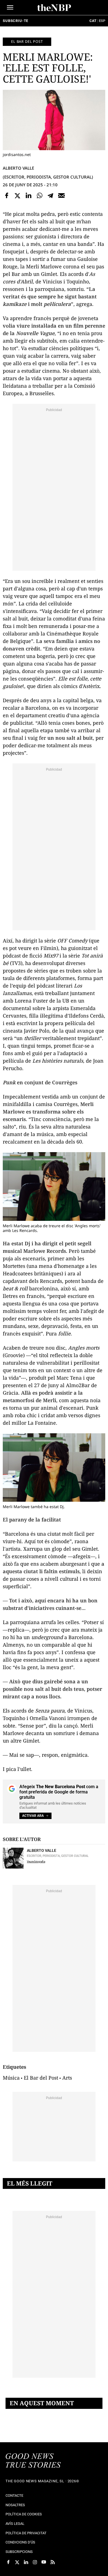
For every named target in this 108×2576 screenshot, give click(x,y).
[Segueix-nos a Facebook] (8, 2562)
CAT (93, 21)
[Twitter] (18, 196)
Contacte (14, 2495)
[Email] (61, 196)
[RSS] (53, 2562)
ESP (102, 21)
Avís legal (15, 2524)
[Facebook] (7, 196)
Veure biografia (36, 1861)
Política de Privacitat (26, 2533)
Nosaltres (15, 2505)
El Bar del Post (41, 2078)
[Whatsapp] (40, 196)
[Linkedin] (29, 196)
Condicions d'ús (20, 2542)
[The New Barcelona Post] (33, 2461)
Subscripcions (19, 2552)
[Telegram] (50, 196)
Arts (67, 2078)
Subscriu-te (16, 21)
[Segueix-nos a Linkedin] (26, 2562)
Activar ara (33, 1816)
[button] (10, 7)
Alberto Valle (18, 168)
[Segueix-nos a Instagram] (35, 2562)
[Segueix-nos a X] (17, 2562)
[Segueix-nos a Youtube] (44, 2562)
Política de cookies (24, 2514)
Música (11, 2078)
